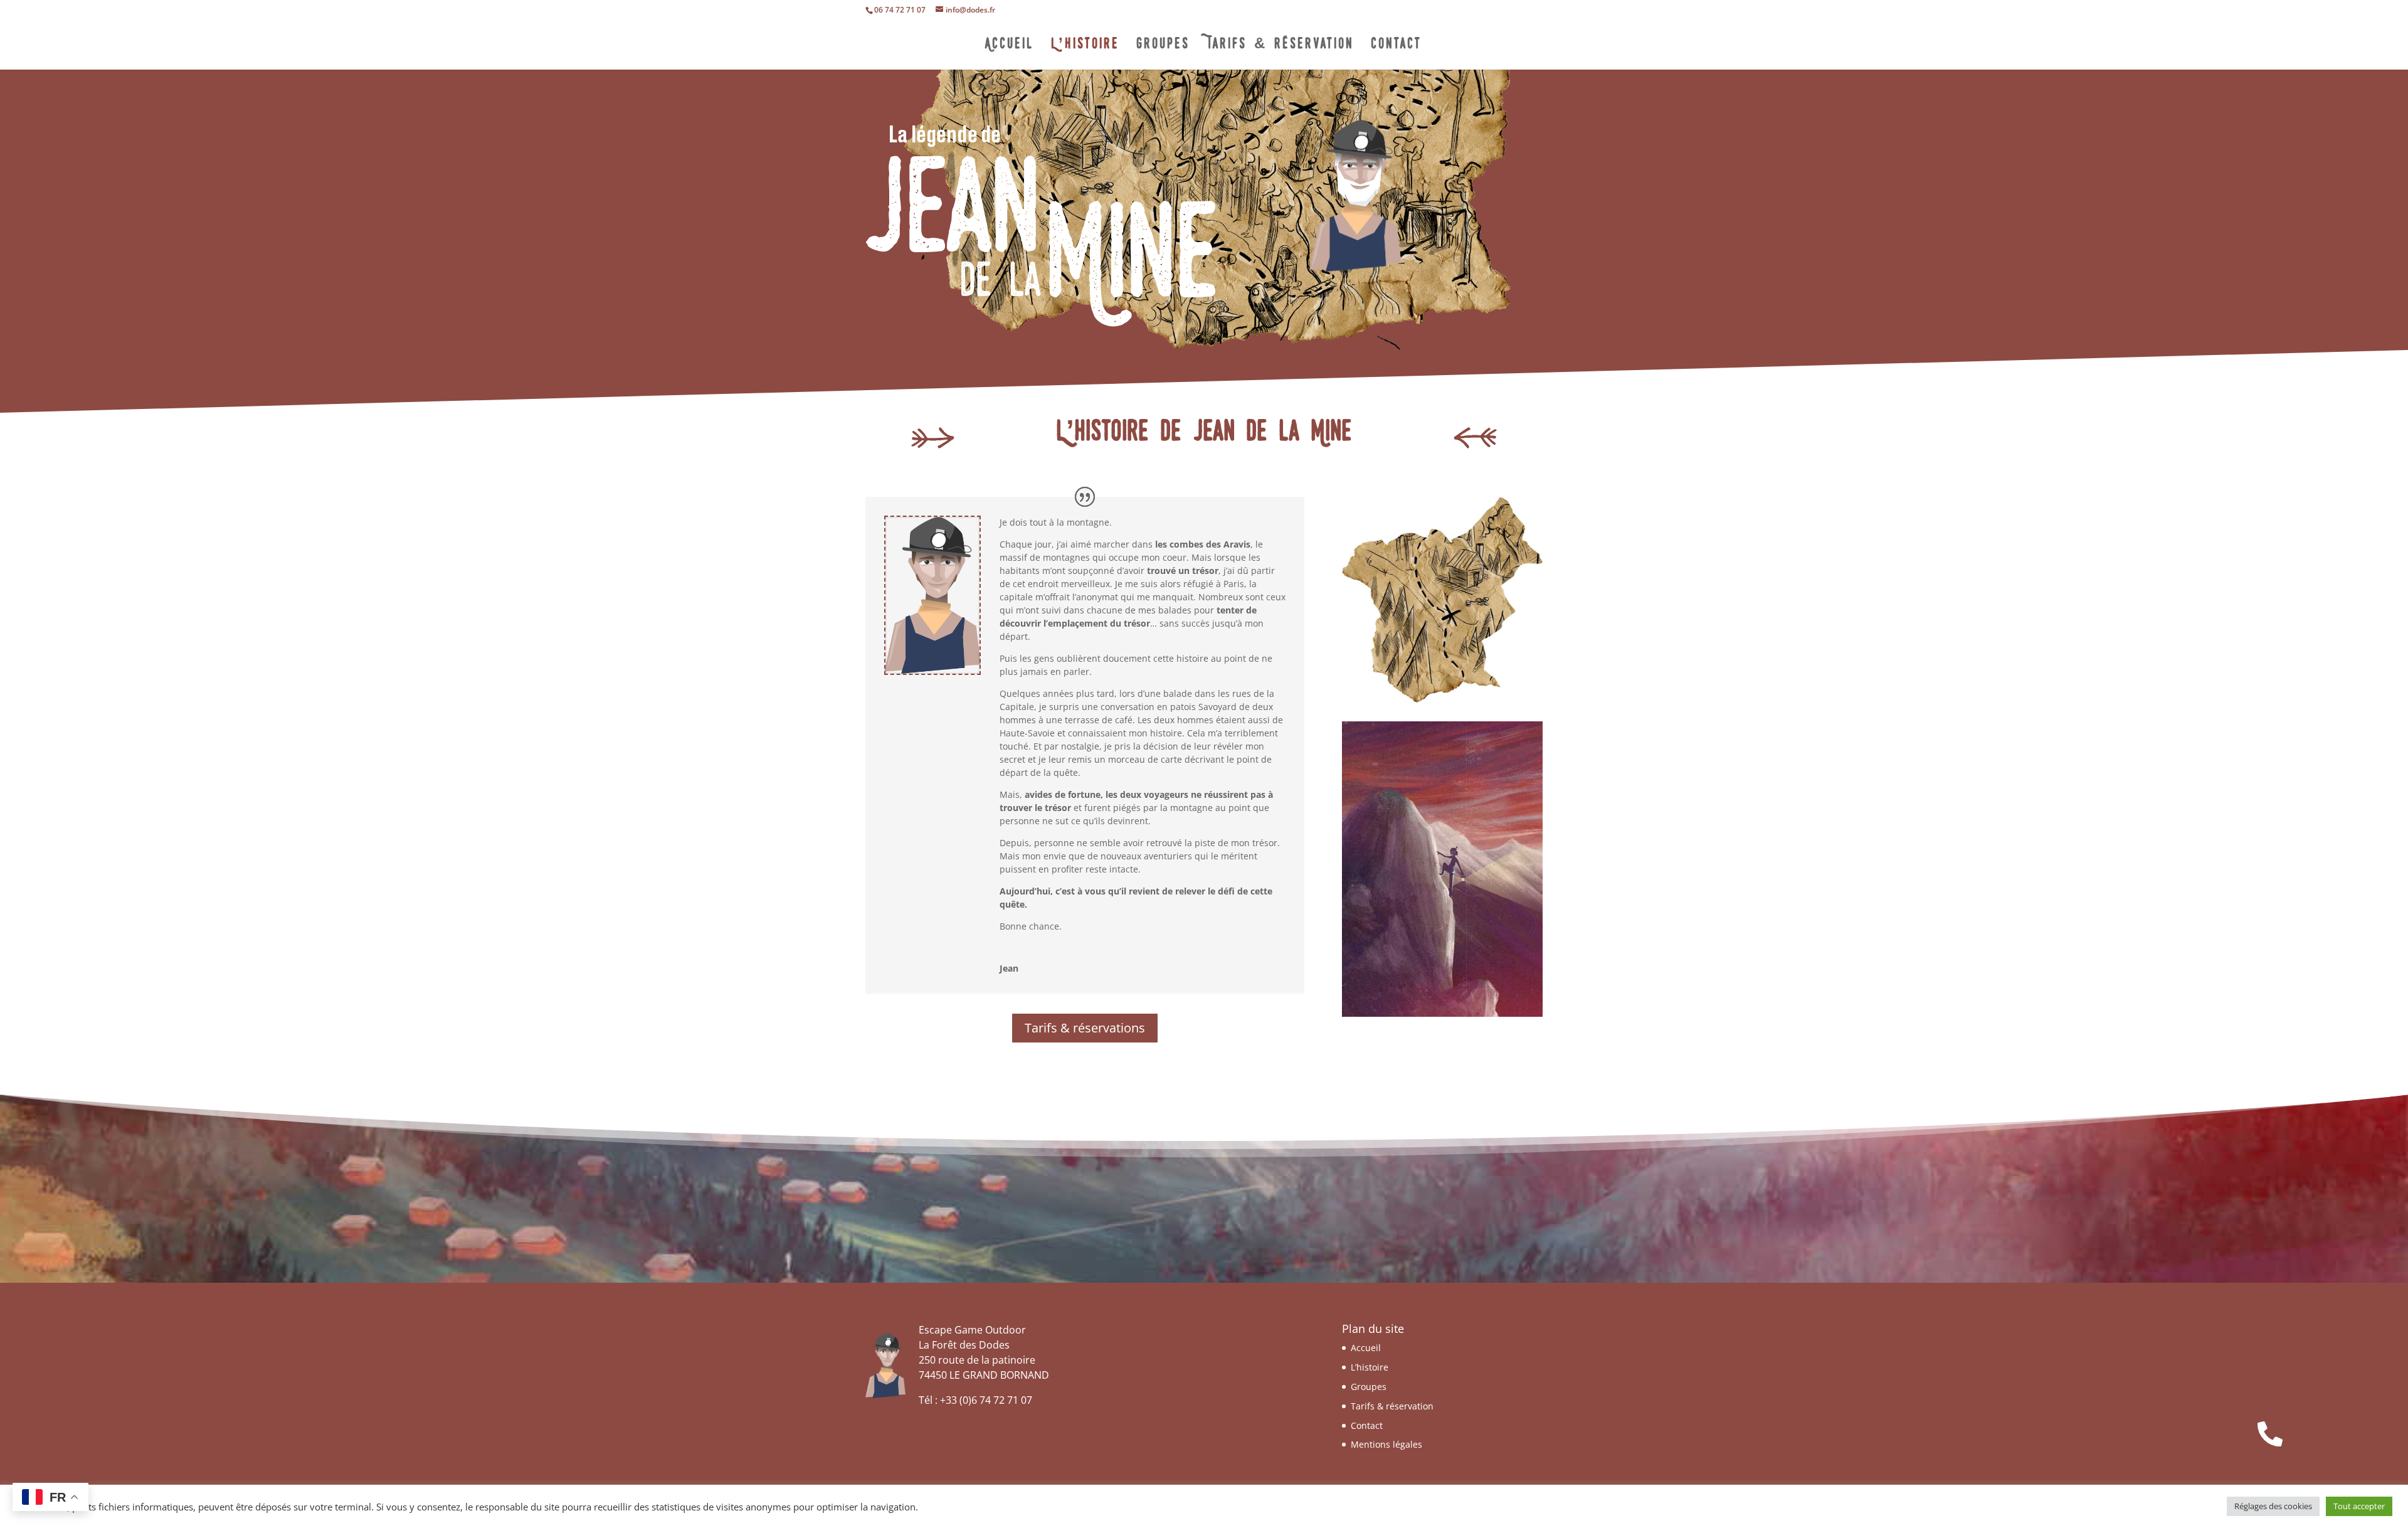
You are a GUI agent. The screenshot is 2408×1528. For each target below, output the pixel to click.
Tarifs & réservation (1280, 46)
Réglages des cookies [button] (2273, 1506)
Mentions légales (1386, 1444)
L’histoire (1085, 46)
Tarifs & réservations (1085, 1028)
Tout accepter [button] (2359, 1506)
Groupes (1163, 46)
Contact (1397, 46)
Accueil (1010, 46)
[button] (2270, 1434)
